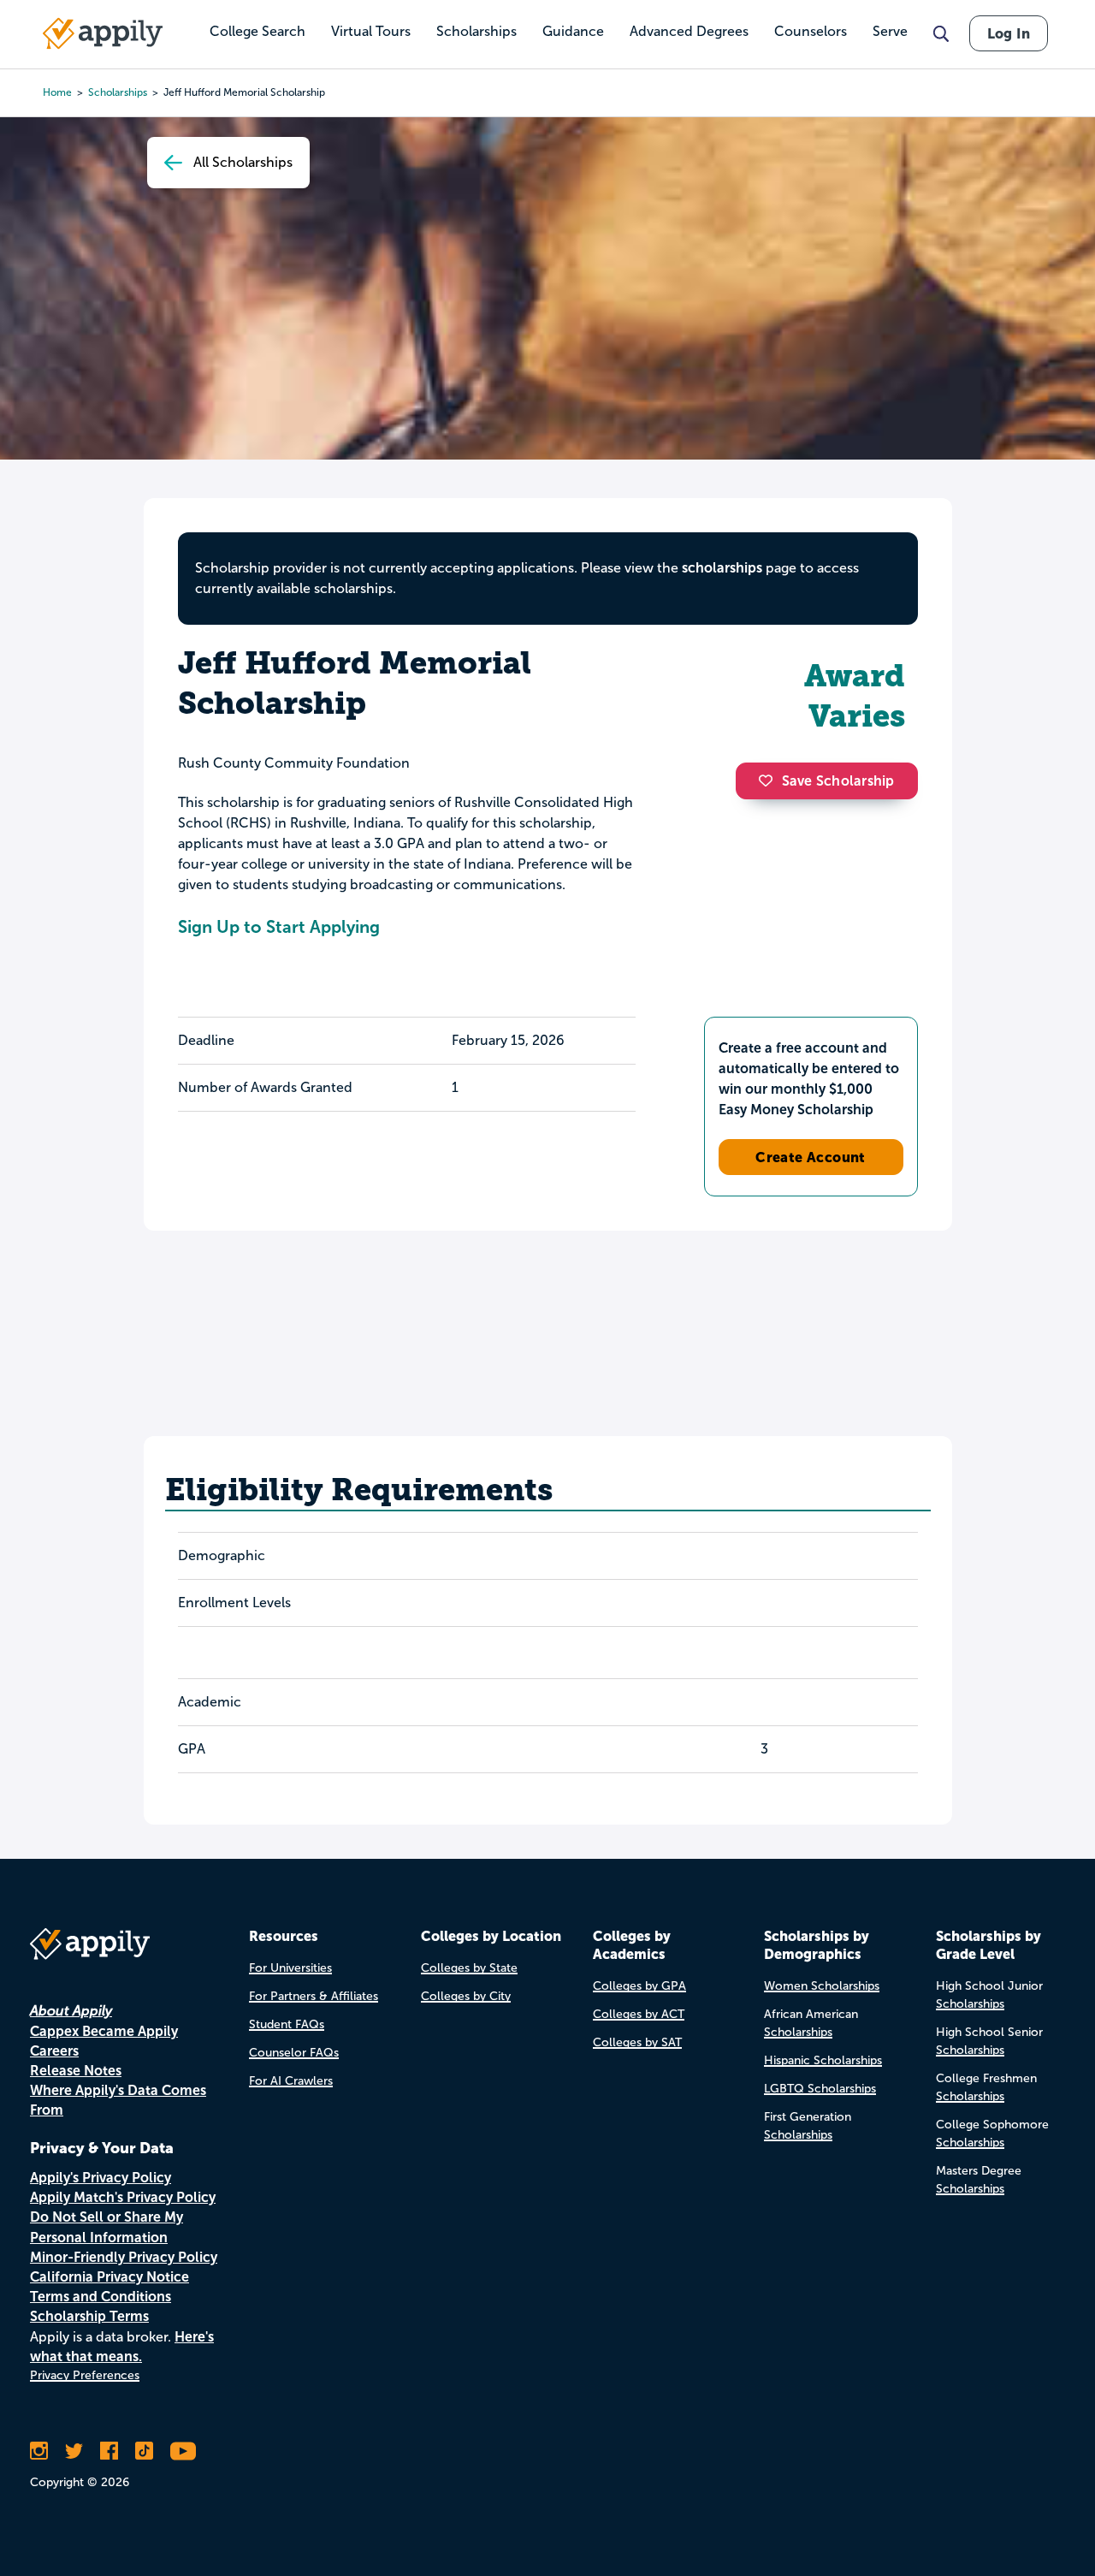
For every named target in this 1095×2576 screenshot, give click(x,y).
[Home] (103, 33)
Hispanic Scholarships (823, 2060)
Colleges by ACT (639, 2014)
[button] (770, 781)
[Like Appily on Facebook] (109, 2451)
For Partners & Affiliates (314, 1996)
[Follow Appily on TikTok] (144, 2451)
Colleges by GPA (639, 1986)
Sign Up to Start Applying (279, 927)
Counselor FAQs (294, 2053)
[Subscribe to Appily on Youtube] (183, 2451)
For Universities (290, 1968)
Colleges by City (466, 1996)
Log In (1009, 33)
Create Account (811, 1157)
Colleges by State (469, 1968)
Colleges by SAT (637, 2042)
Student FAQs (287, 2024)
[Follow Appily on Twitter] (74, 2451)
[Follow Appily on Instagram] (39, 2451)
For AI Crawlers (291, 2081)
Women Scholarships (822, 1986)
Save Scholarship (838, 781)
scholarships (722, 568)
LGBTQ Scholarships (820, 2089)
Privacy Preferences (85, 2375)
